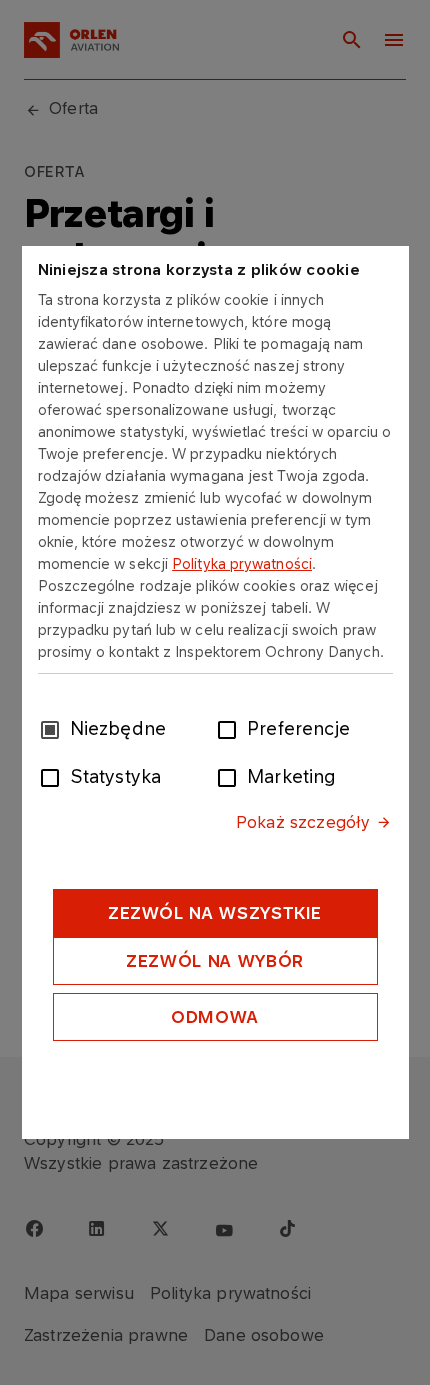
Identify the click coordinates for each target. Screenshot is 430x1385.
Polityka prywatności (242, 563)
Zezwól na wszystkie (215, 913)
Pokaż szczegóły (303, 822)
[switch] (231, 728)
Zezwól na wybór (215, 961)
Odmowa (215, 1017)
